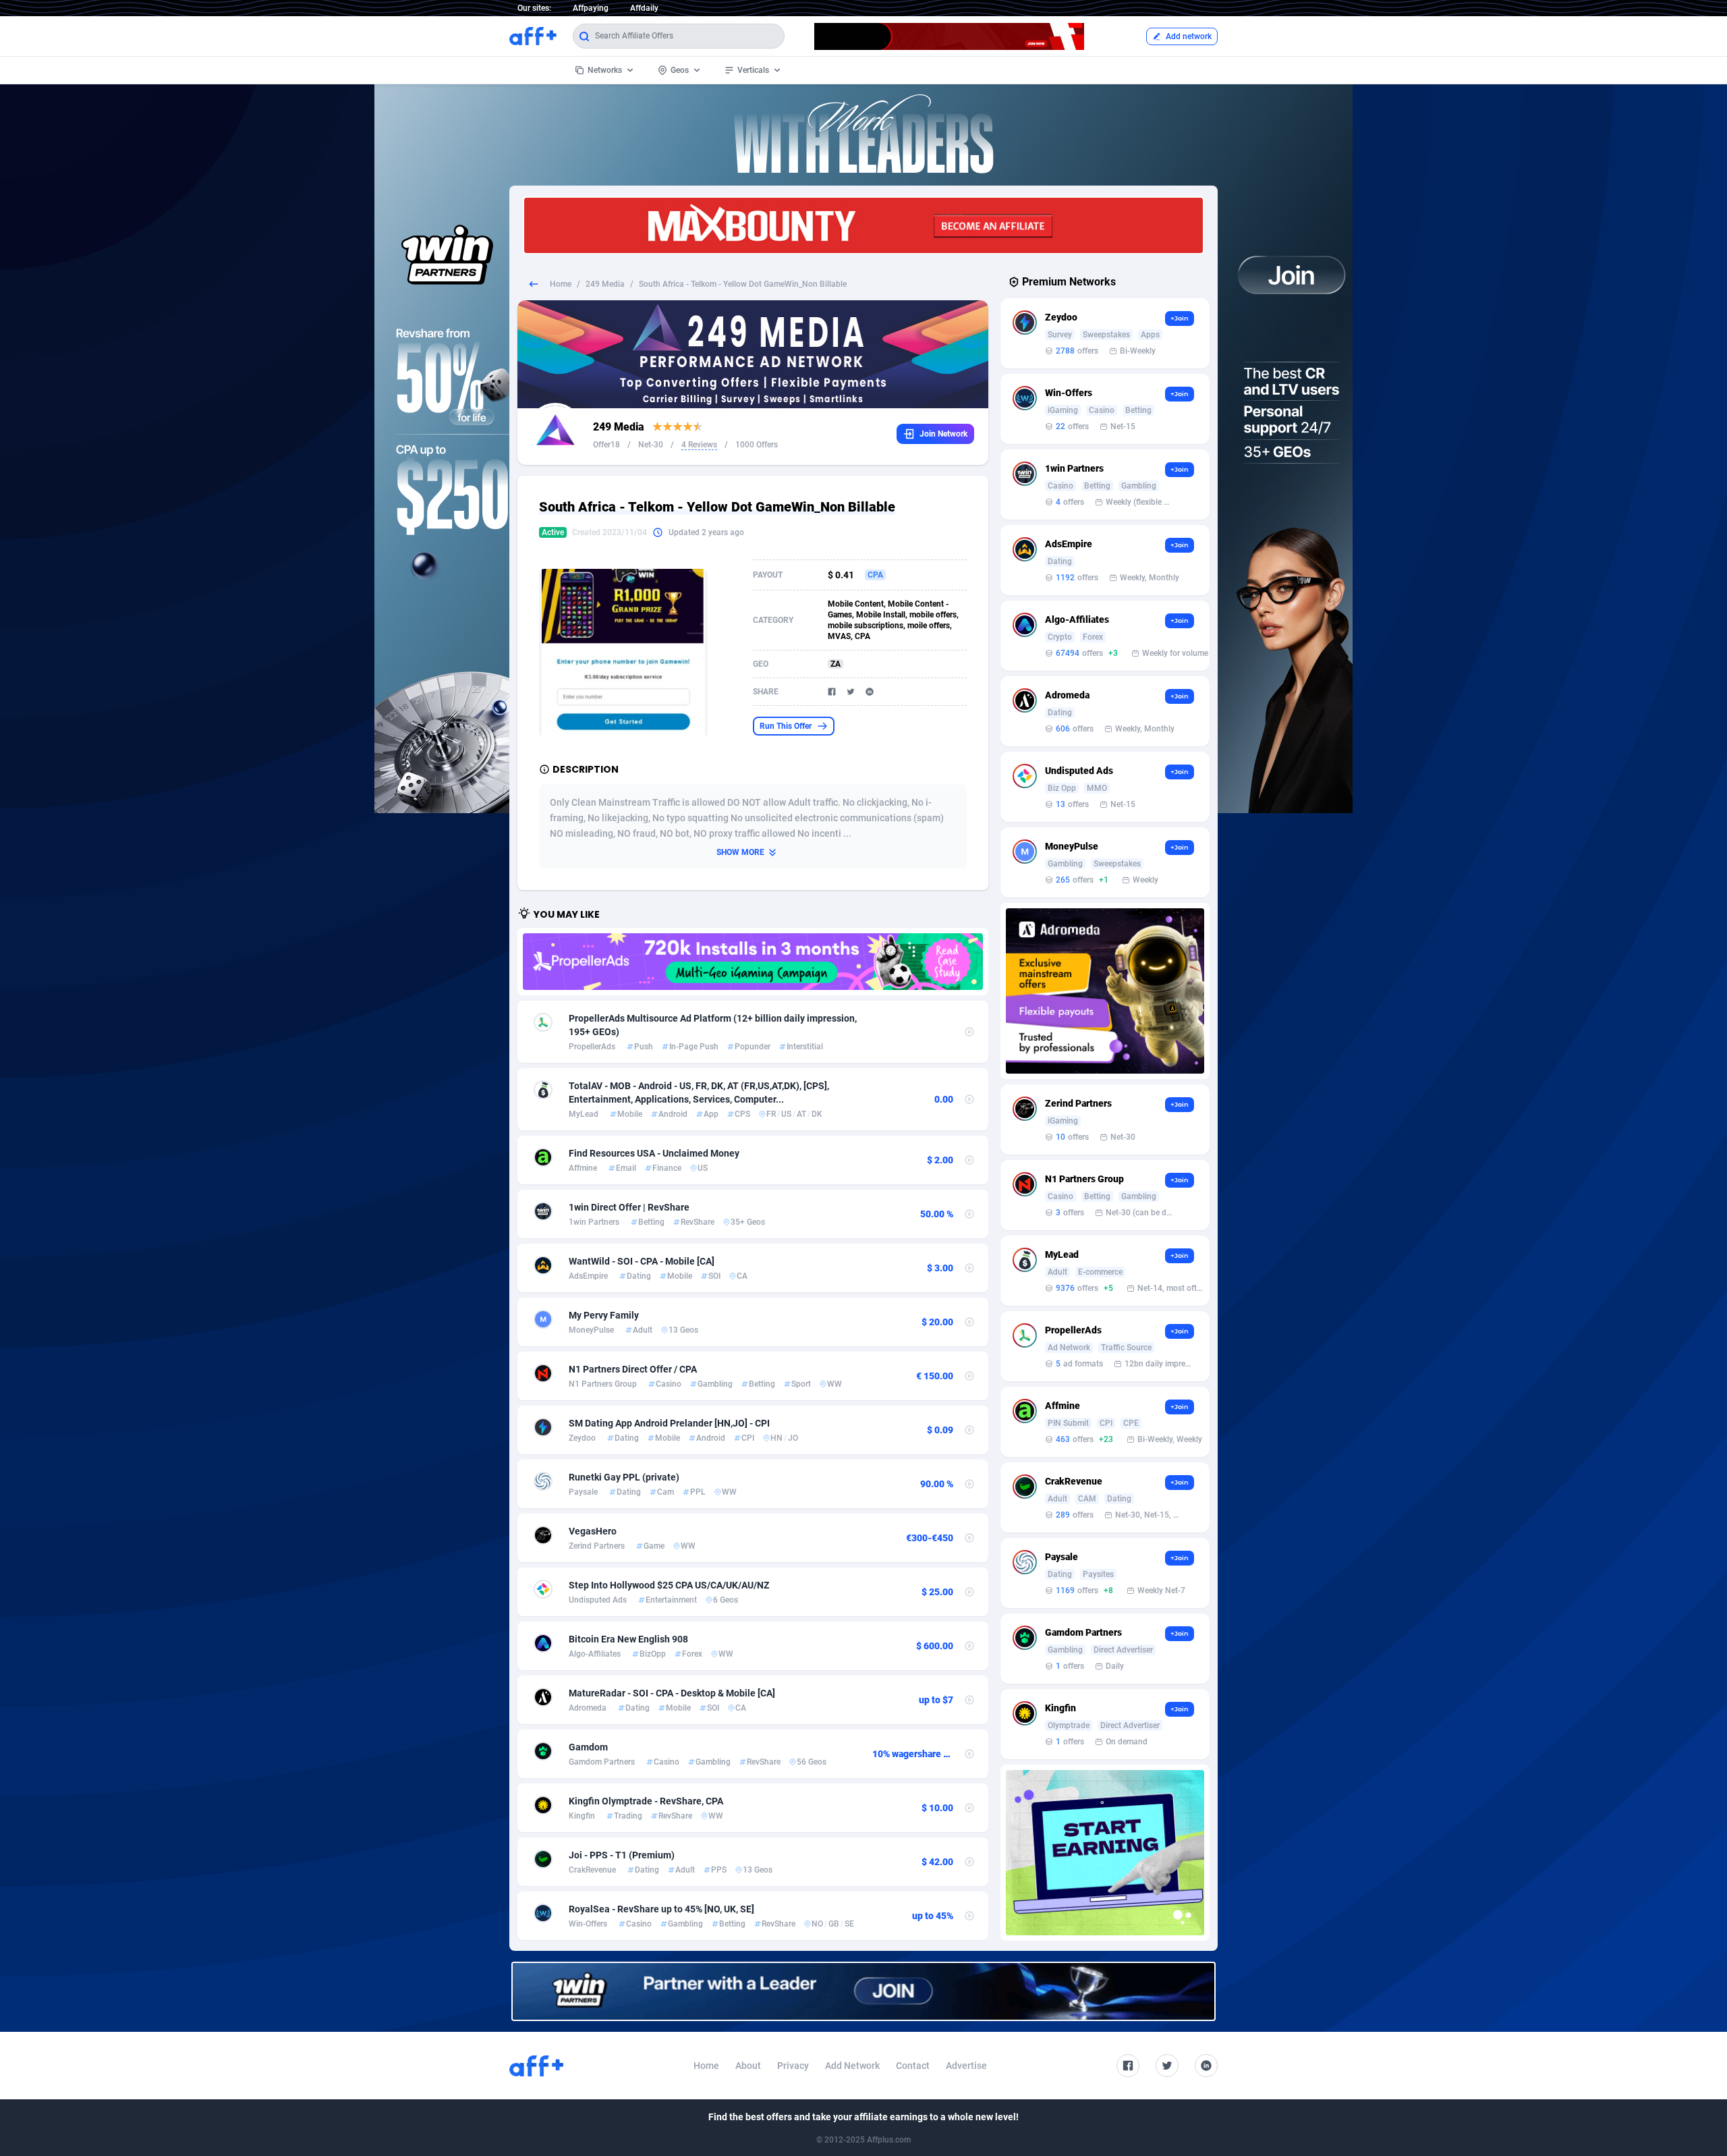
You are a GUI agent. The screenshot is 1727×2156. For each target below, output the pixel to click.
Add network (1189, 36)
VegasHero (593, 1531)
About (748, 2066)
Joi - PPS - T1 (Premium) (622, 1855)
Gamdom (588, 1747)
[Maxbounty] (863, 225)
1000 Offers (757, 445)
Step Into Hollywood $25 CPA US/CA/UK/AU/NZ (669, 1585)
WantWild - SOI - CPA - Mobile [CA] (642, 1261)
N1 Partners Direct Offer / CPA (633, 1369)
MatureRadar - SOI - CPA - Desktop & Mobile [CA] (672, 1693)
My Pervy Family (604, 1315)
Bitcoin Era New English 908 (628, 1639)
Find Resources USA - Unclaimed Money (654, 1153)
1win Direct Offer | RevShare (629, 1207)
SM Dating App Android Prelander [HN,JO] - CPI (669, 1423)
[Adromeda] (1105, 991)
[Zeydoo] (1105, 1853)
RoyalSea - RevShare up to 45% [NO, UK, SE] (661, 1909)
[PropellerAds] (753, 962)
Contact (913, 2066)
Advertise (966, 2066)
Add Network (852, 2066)
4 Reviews (699, 445)
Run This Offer (786, 726)
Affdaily (644, 8)
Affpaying (591, 8)
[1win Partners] (863, 1992)
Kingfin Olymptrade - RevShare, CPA (646, 1801)
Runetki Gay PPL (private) (624, 1477)
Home (561, 284)
